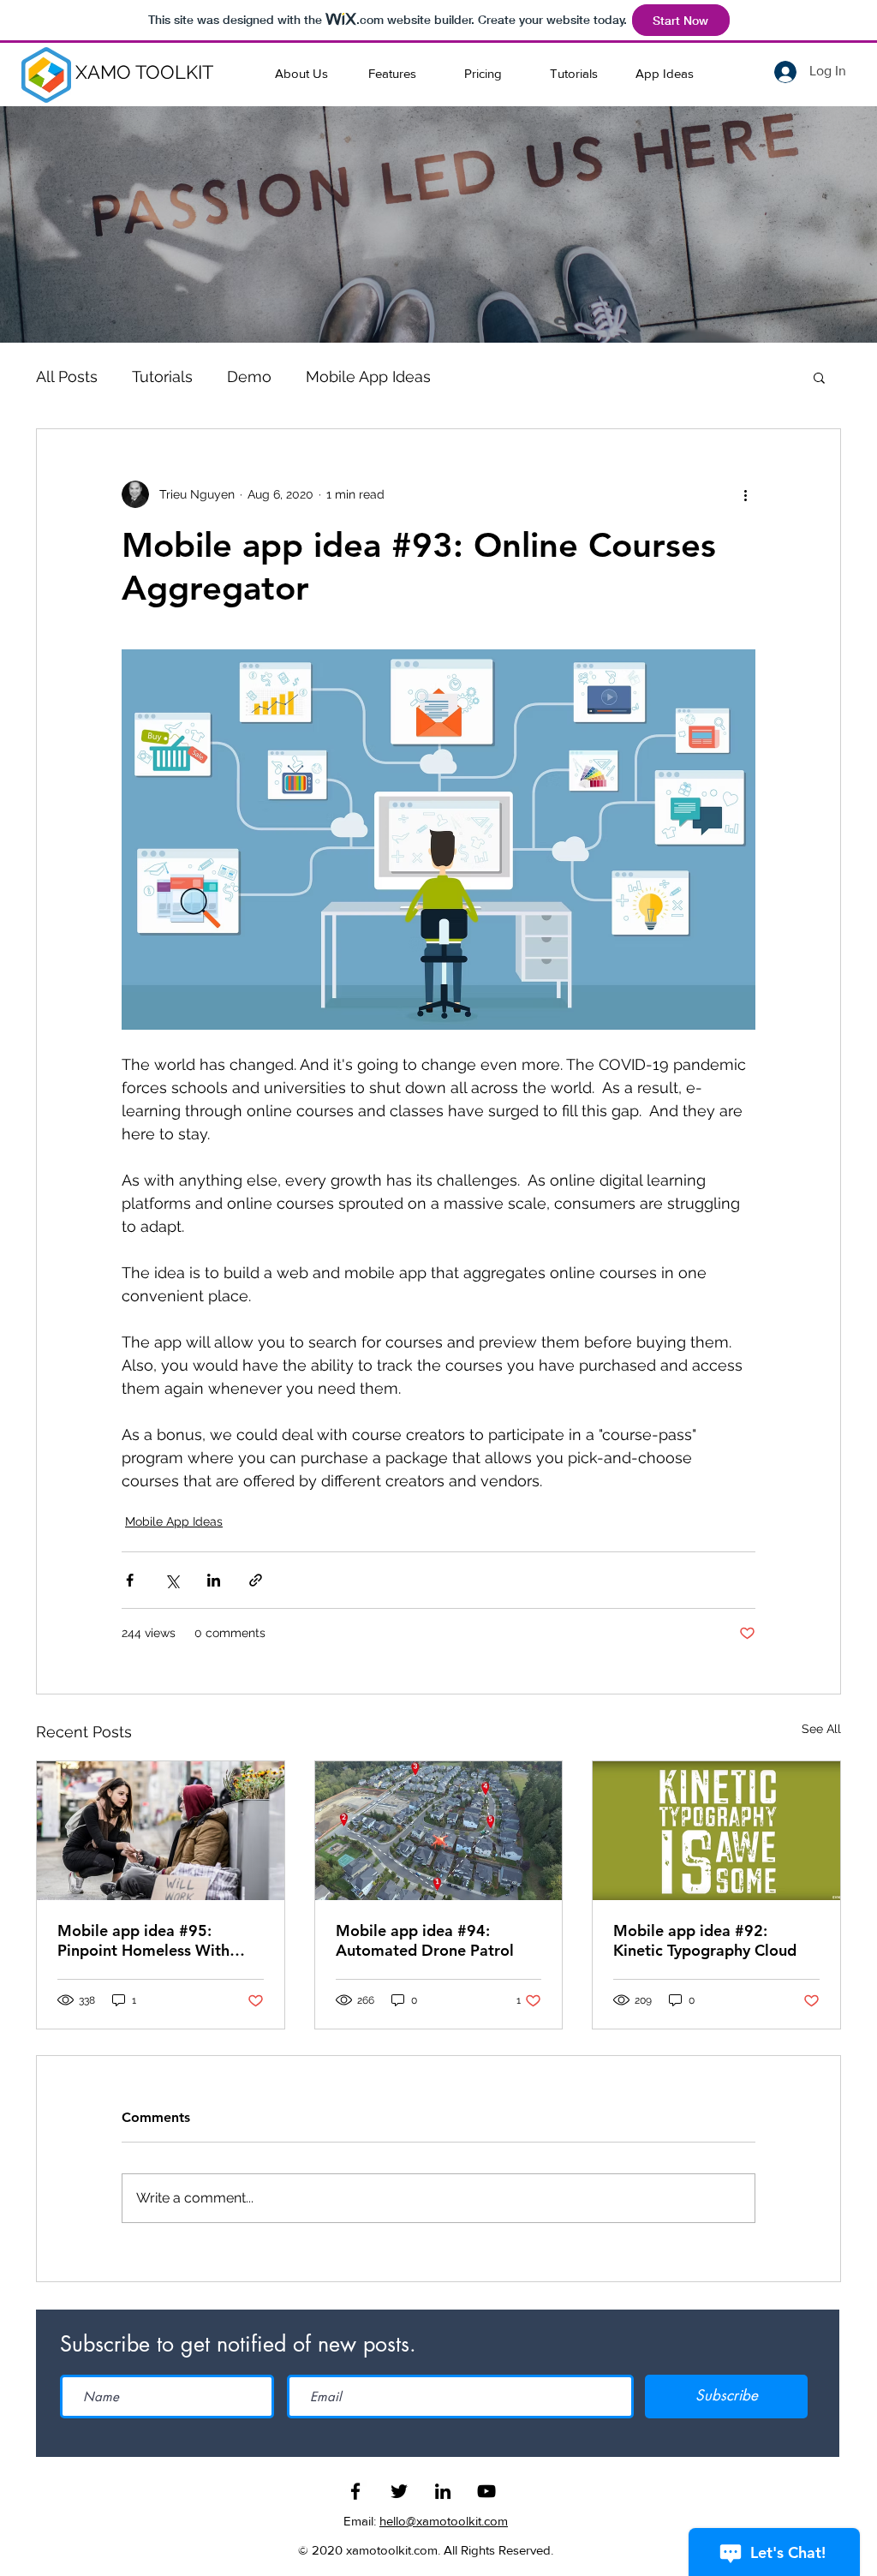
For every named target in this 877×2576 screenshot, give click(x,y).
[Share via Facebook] (130, 1580)
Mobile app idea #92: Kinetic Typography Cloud (705, 1940)
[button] (819, 377)
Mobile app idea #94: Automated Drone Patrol (425, 1940)
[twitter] (399, 2491)
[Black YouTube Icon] (486, 2491)
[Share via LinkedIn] (214, 1580)
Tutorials (162, 377)
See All (821, 1729)
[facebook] (355, 2491)
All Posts (67, 377)
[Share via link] (256, 1580)
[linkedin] (443, 2491)
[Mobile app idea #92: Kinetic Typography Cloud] (716, 1831)
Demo (249, 377)
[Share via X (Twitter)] (172, 1580)
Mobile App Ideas (368, 377)
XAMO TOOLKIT (144, 72)
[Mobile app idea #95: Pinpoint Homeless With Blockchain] (161, 1831)
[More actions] (745, 494)
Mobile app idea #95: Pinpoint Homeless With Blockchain (143, 1940)
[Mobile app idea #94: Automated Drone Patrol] (439, 1831)
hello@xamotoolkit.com (444, 2521)
